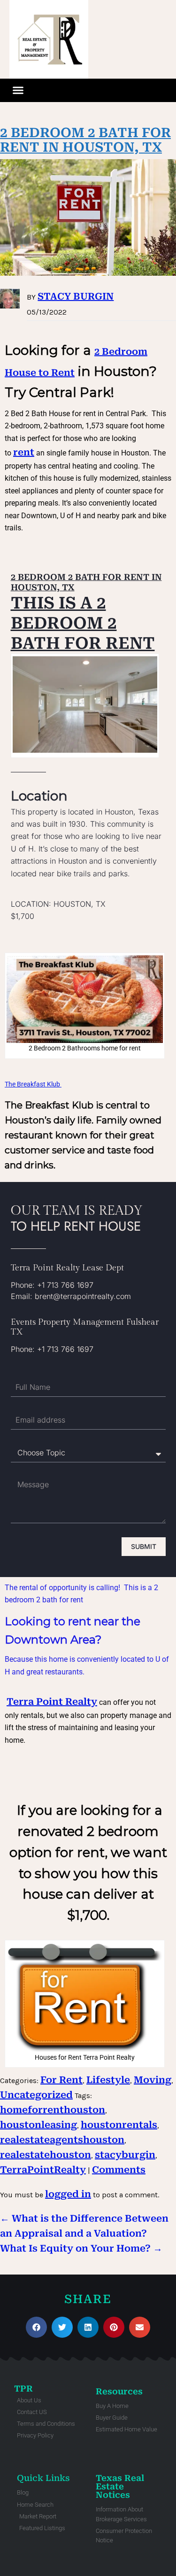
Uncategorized (36, 2095)
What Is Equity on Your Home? (81, 2248)
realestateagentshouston (62, 2140)
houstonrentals (119, 2125)
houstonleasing (38, 2125)
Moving (153, 2080)
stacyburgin (125, 2155)
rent (24, 452)
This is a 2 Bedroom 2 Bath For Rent (83, 623)
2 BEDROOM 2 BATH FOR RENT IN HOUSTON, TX (85, 140)
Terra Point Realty (52, 1702)
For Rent (61, 2080)
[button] (18, 90)
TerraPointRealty (43, 2170)
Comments (119, 2170)
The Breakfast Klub (33, 1084)
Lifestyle (108, 2080)
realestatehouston (46, 2155)
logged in (68, 2194)
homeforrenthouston (53, 2110)
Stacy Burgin (76, 296)
